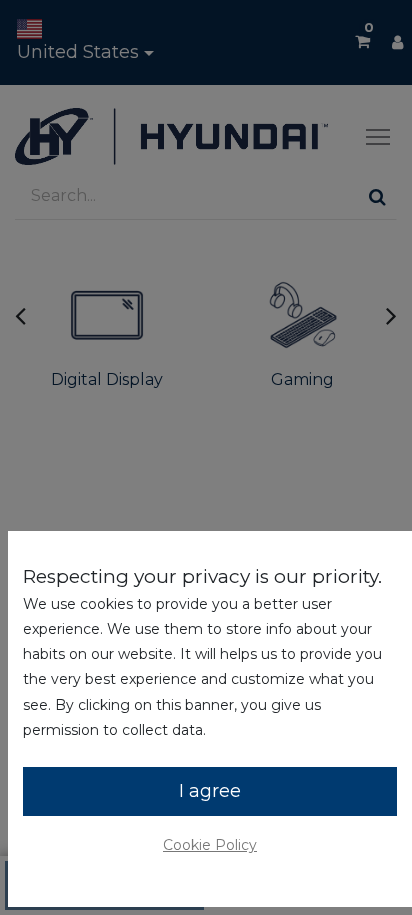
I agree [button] (210, 791)
